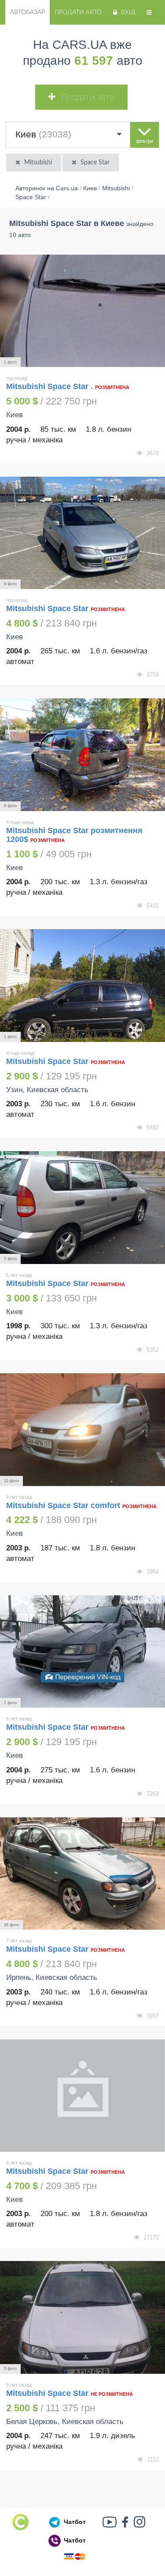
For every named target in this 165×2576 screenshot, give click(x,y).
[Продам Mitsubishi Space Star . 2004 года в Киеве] (82, 311)
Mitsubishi (38, 163)
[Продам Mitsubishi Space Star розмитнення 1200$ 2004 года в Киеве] (82, 755)
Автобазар (27, 12)
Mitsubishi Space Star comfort (63, 1505)
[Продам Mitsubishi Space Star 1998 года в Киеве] (82, 1208)
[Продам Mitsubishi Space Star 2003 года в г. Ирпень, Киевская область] (82, 1874)
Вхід (128, 12)
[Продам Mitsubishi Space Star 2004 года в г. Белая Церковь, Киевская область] (82, 2317)
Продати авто (78, 12)
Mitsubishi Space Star (48, 608)
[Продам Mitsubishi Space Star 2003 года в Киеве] (82, 2096)
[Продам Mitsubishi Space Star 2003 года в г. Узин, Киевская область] (82, 986)
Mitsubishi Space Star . (49, 386)
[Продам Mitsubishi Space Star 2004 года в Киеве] (82, 533)
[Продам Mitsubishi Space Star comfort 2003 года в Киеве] (82, 1430)
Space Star (95, 163)
